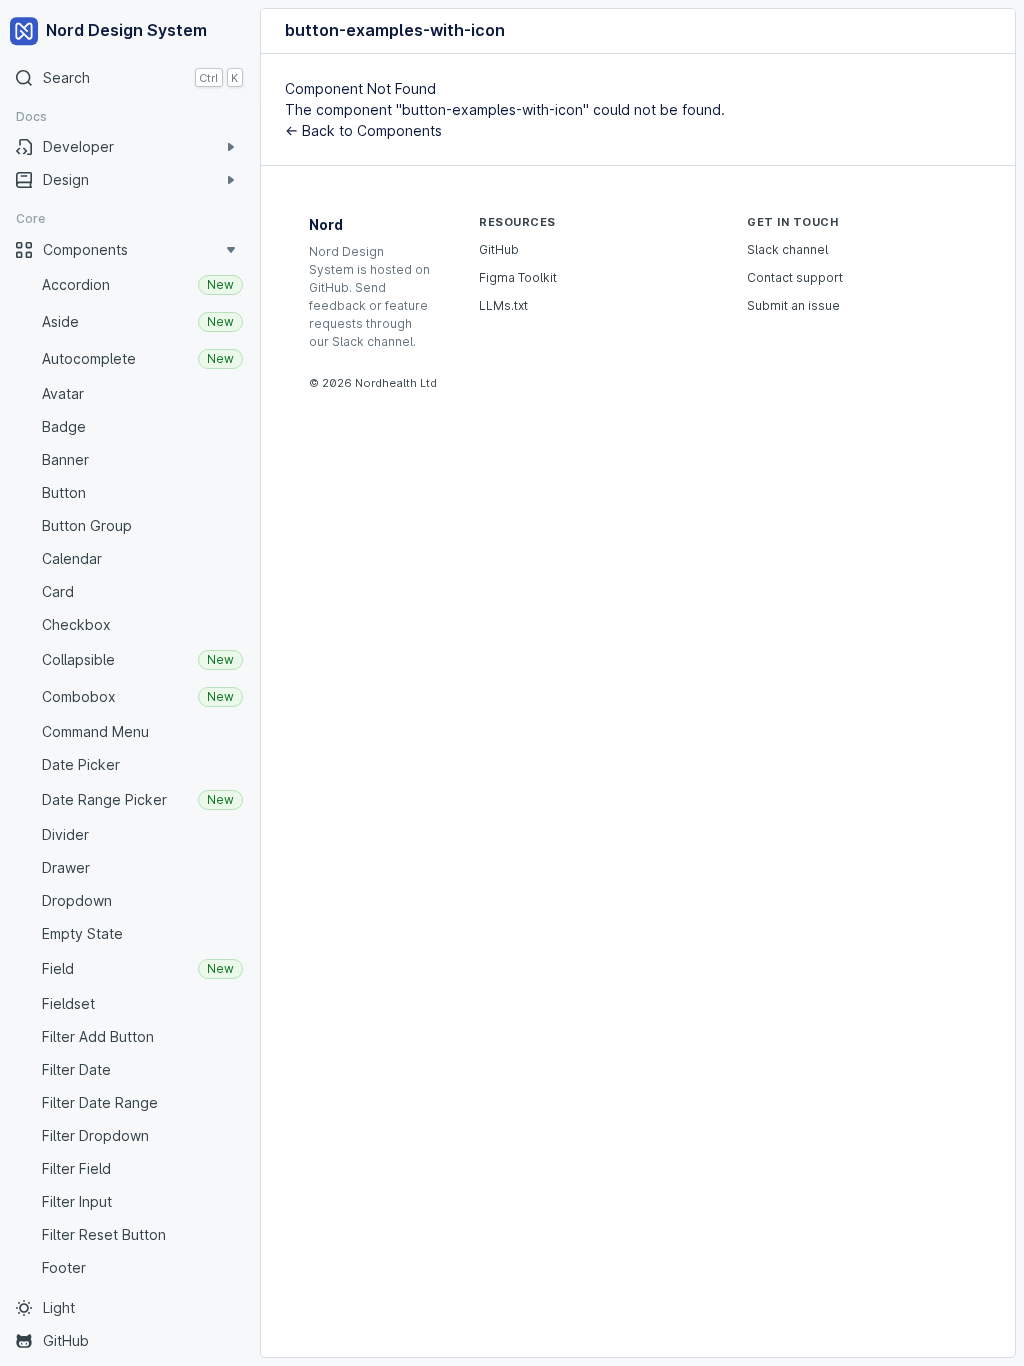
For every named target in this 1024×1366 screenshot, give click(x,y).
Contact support (795, 277)
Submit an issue (793, 305)
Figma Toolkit (518, 277)
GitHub (499, 249)
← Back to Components (363, 130)
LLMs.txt (503, 305)
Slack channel (787, 249)
